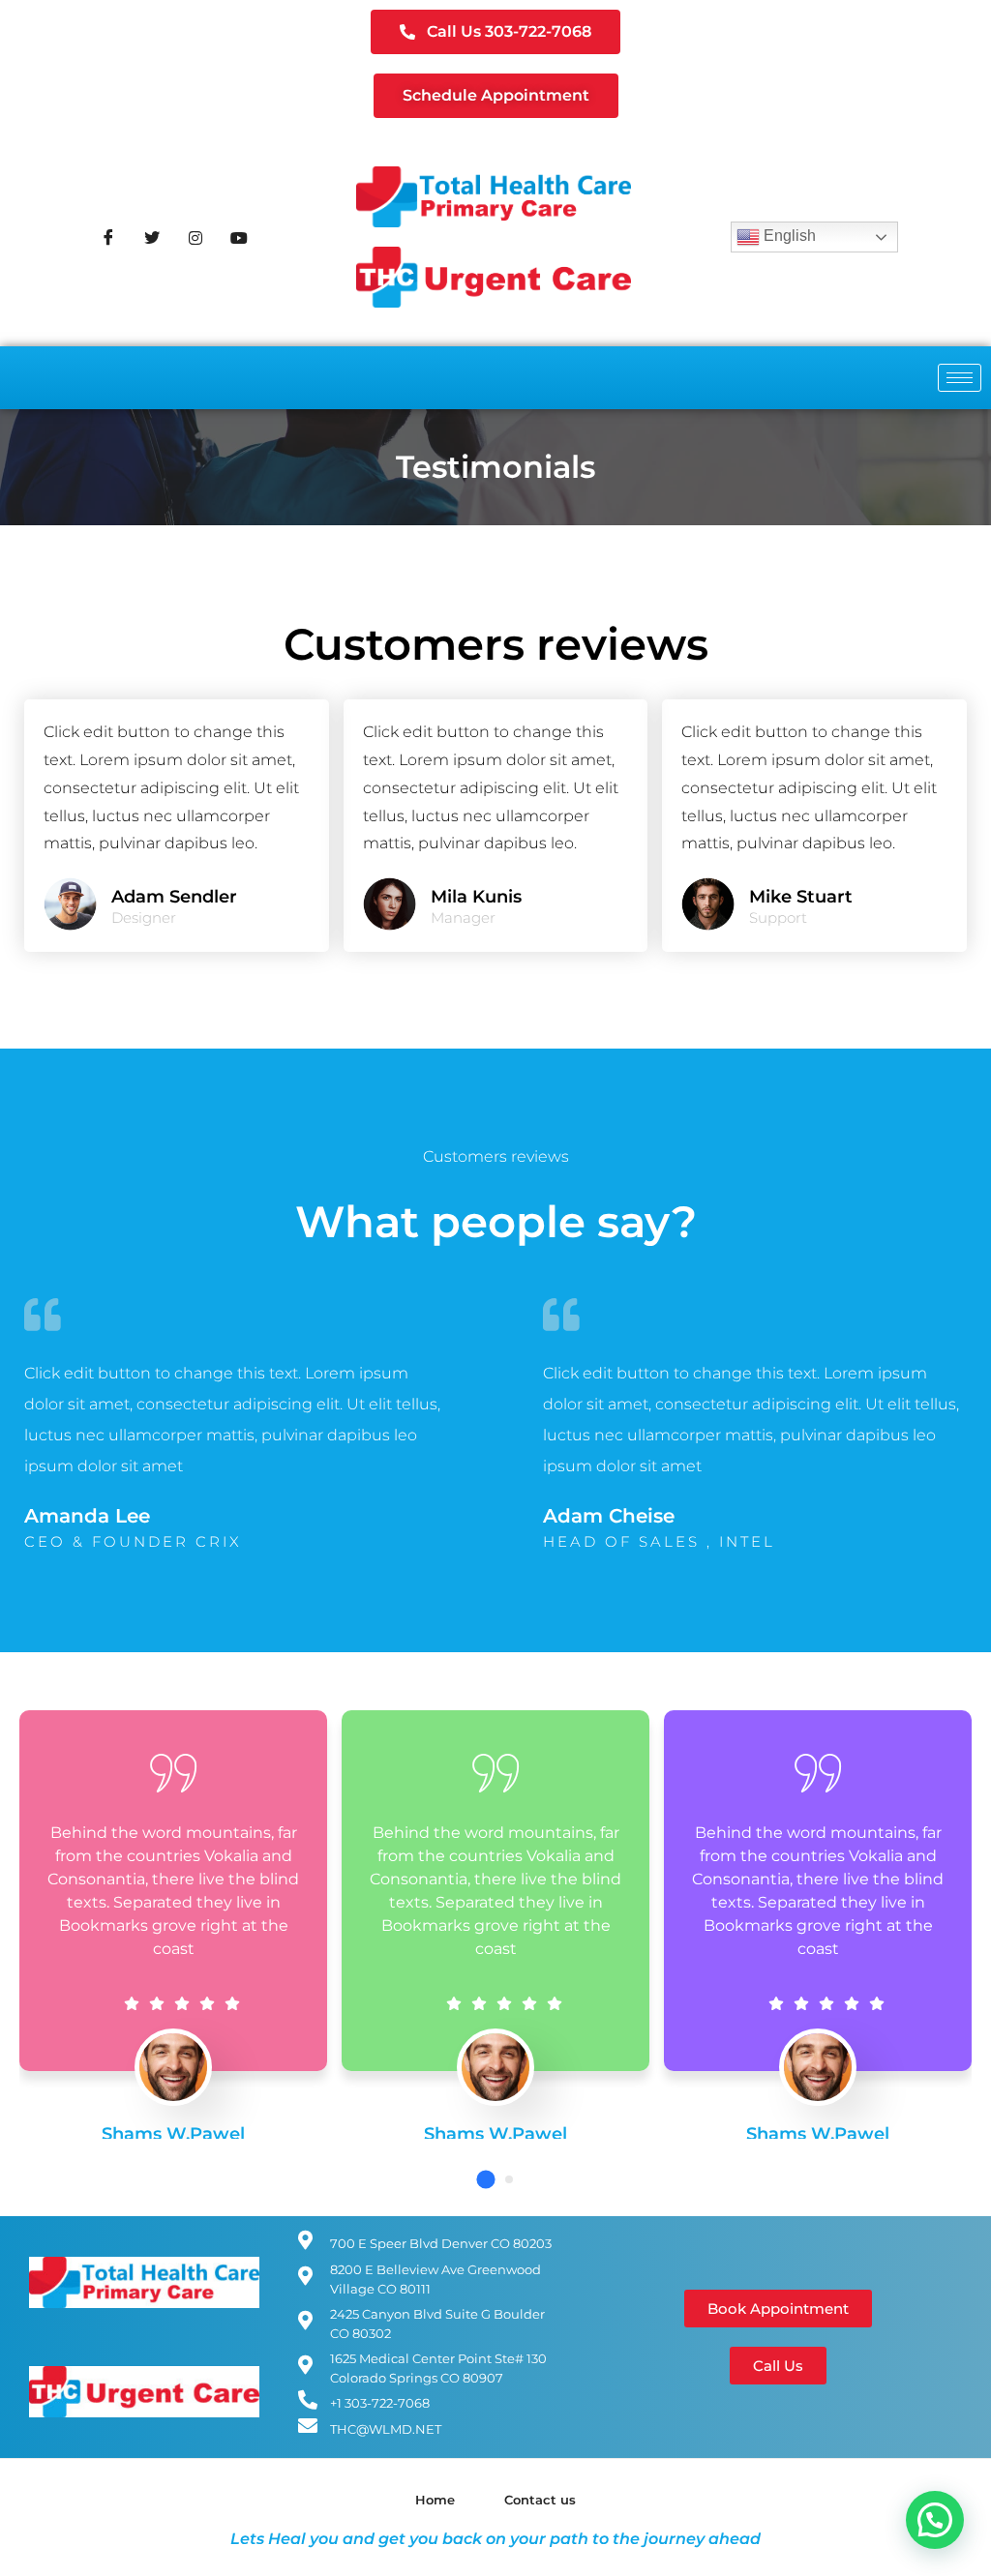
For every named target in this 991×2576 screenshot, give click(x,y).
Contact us (540, 2500)
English (788, 236)
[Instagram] (195, 237)
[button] (485, 2179)
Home (435, 2500)
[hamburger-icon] (960, 378)
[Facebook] (108, 237)
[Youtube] (239, 237)
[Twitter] (152, 237)
